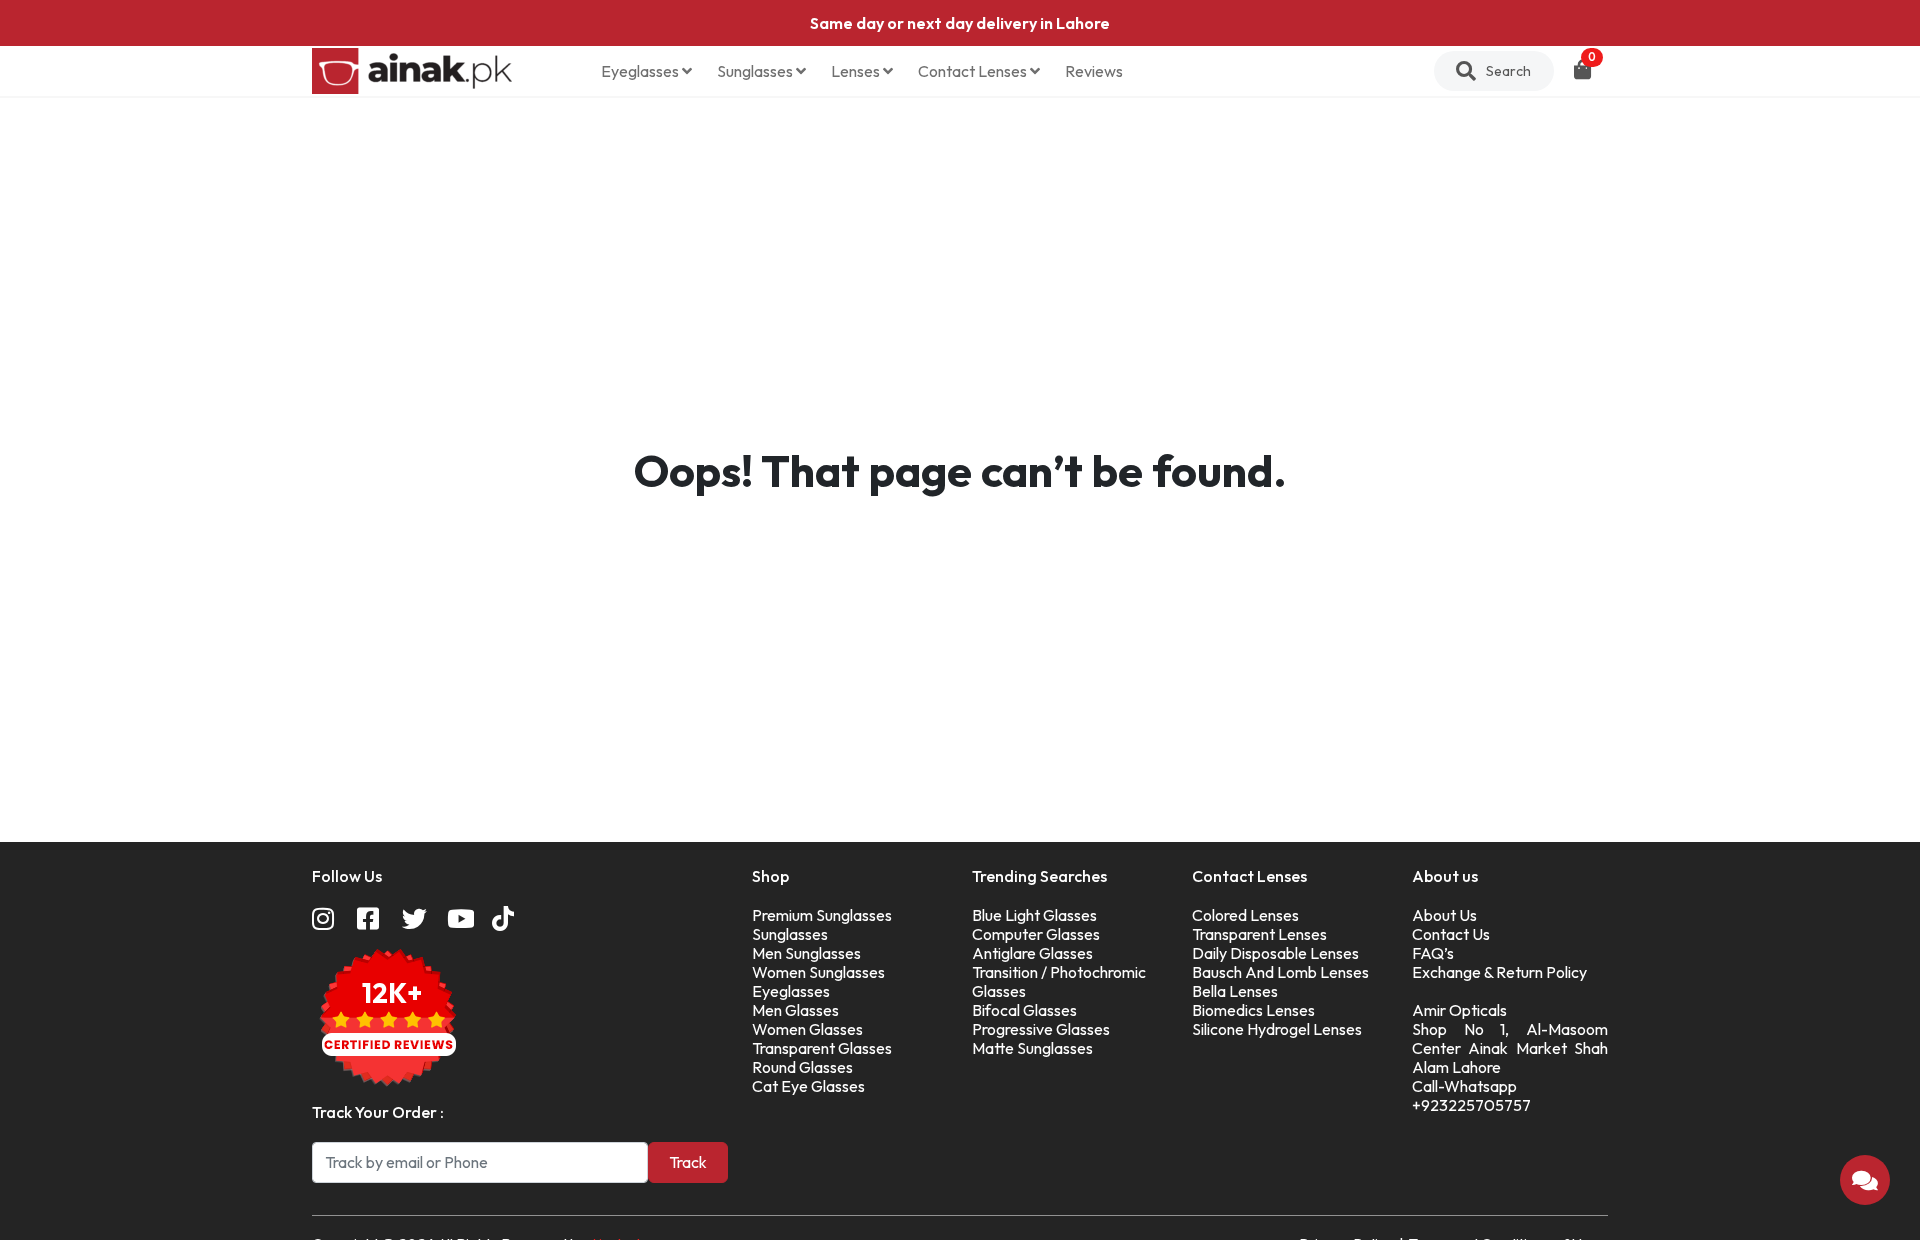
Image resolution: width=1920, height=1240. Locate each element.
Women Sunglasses (818, 972)
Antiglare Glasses (1032, 953)
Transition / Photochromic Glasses (1059, 981)
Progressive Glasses (1041, 1029)
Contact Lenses (974, 71)
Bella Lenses (1235, 991)
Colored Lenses (1245, 915)
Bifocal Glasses (1024, 1010)
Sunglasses (756, 71)
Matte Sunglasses (1032, 1048)
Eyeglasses (641, 71)
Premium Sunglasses (822, 915)
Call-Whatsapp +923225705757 (1471, 1095)
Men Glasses (795, 1010)
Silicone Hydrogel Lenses (1277, 1029)
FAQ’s (1433, 953)
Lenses (857, 71)
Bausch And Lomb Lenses (1280, 972)
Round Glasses (802, 1067)
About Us (1444, 915)
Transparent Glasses (822, 1048)
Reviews (1094, 71)
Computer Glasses (1036, 934)
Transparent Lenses (1259, 934)
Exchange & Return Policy (1499, 972)
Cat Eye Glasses (808, 1086)
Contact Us (1451, 934)
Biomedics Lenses (1253, 1010)
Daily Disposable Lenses (1275, 953)
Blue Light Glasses (1034, 915)
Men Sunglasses (806, 953)
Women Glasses (807, 1029)
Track (688, 1162)
